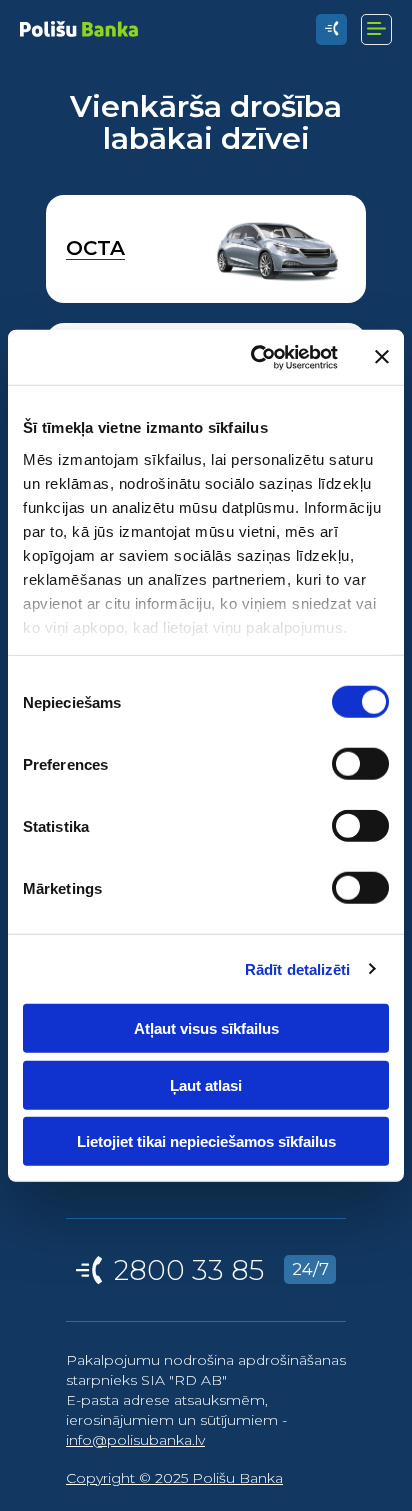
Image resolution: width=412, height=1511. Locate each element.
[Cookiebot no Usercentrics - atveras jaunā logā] (255, 357)
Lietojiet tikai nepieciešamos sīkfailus (206, 1141)
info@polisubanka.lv (135, 1440)
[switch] (360, 764)
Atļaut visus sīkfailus (206, 1028)
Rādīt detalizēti (298, 968)
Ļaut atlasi (206, 1084)
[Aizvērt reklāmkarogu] (382, 357)
